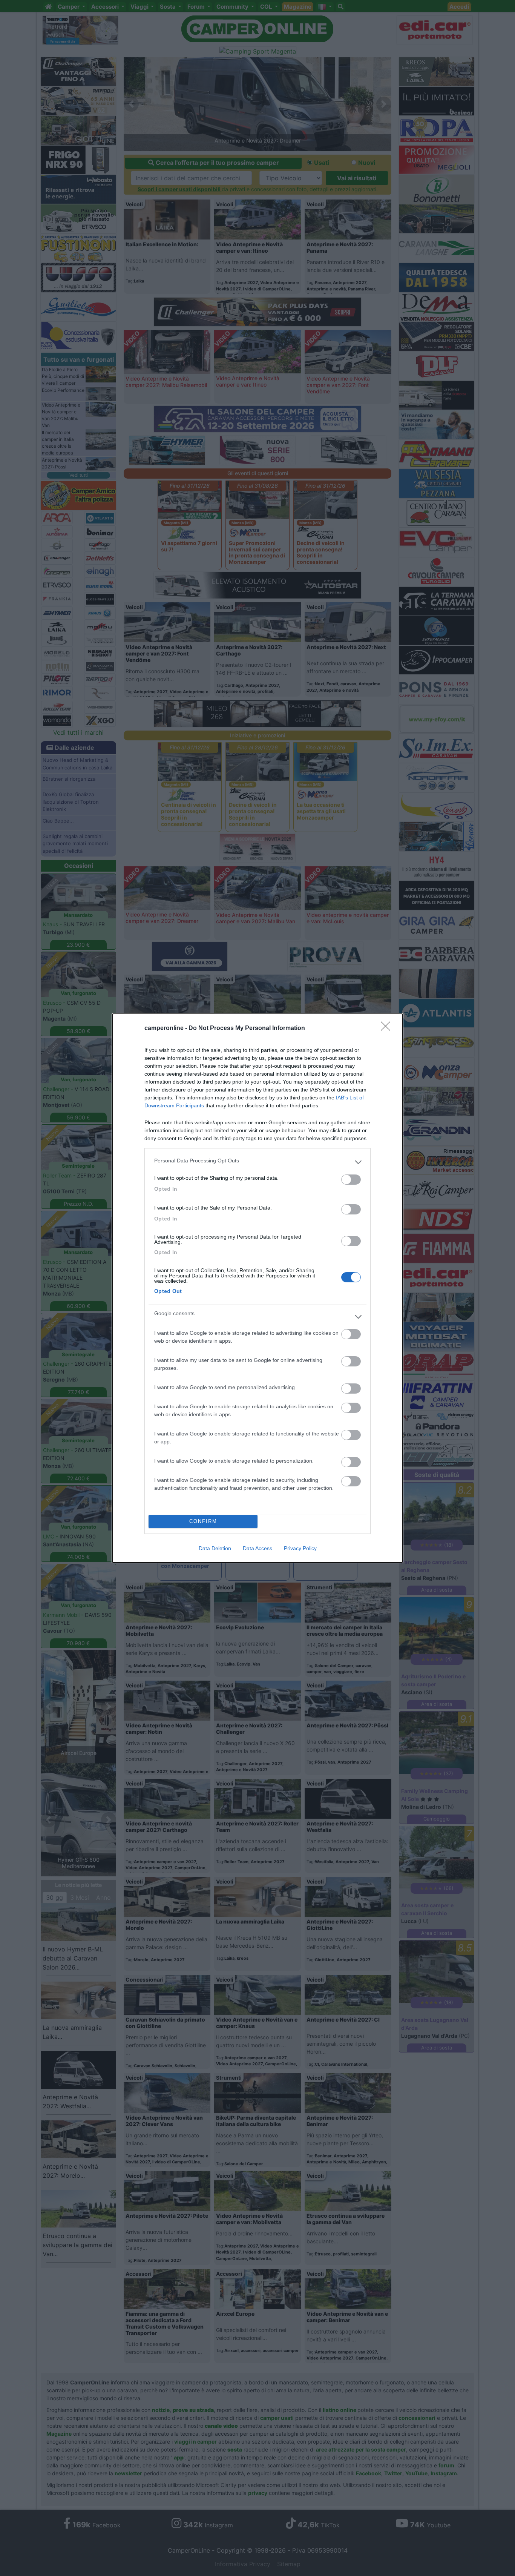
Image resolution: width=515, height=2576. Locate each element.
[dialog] (257, 1288)
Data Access (257, 1548)
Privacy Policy (300, 1548)
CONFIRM (203, 1521)
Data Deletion (215, 1548)
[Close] (388, 1029)
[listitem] (257, 1162)
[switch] (351, 1180)
